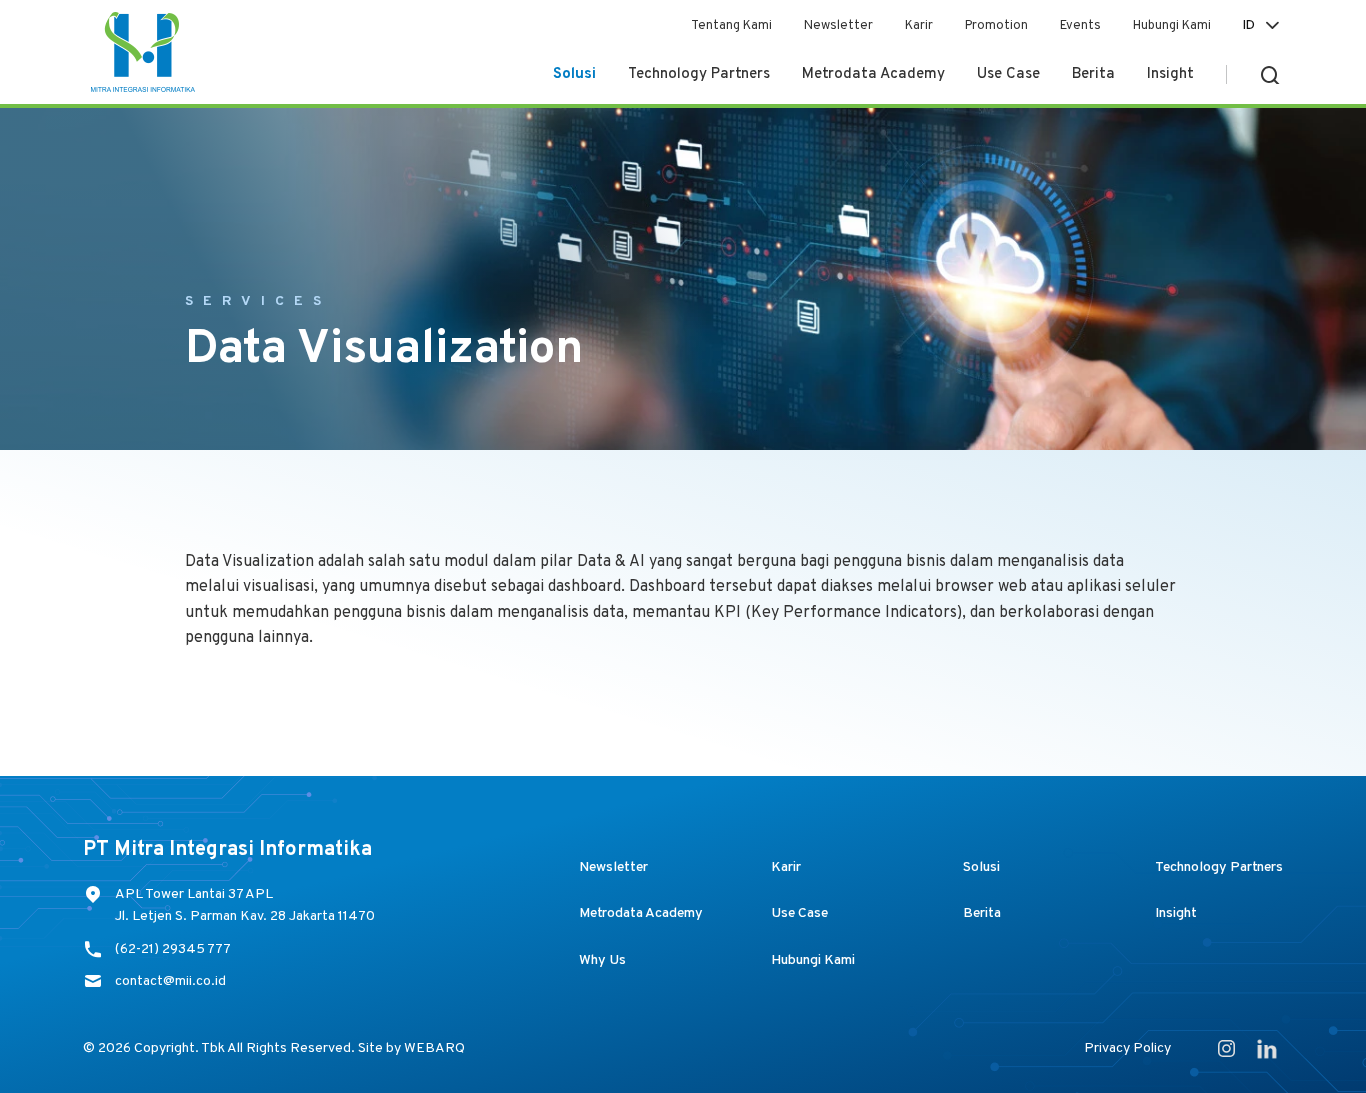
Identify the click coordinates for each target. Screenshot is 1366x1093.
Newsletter (838, 26)
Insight (1170, 74)
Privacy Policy (1127, 1048)
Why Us (602, 960)
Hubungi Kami (1172, 26)
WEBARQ (434, 1048)
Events (1080, 26)
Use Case (1008, 74)
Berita (1093, 74)
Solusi (574, 74)
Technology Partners (699, 74)
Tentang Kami (731, 26)
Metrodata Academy (873, 74)
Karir (919, 26)
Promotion (996, 26)
